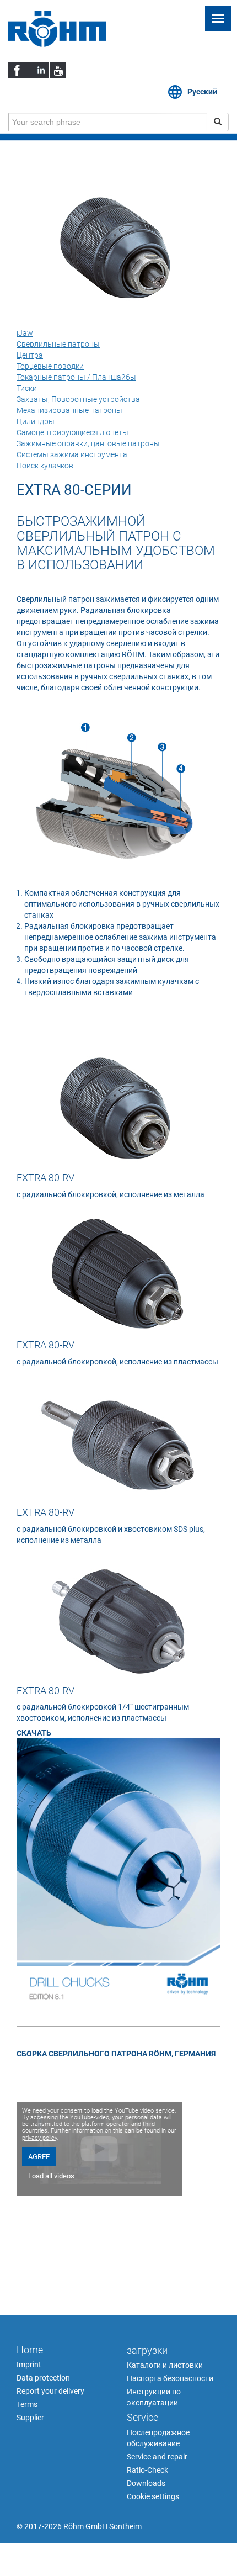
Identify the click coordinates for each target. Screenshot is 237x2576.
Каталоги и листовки (165, 2365)
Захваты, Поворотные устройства (78, 399)
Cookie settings (153, 2496)
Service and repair (157, 2457)
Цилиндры (36, 421)
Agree (39, 2157)
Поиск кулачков (45, 466)
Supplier (30, 2418)
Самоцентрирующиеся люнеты (72, 432)
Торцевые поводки (50, 366)
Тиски (27, 388)
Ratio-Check (147, 2470)
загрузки (147, 2350)
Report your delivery (50, 2391)
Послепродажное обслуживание (158, 2438)
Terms (27, 2404)
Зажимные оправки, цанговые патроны (88, 443)
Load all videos (51, 2176)
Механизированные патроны (69, 410)
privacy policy (39, 2138)
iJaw (25, 333)
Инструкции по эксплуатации (154, 2397)
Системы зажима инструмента (72, 454)
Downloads (146, 2483)
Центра (30, 355)
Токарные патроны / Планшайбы (76, 377)
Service (142, 2417)
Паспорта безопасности (170, 2378)
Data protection (43, 2378)
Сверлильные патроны (58, 344)
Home (30, 2350)
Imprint (29, 2365)
